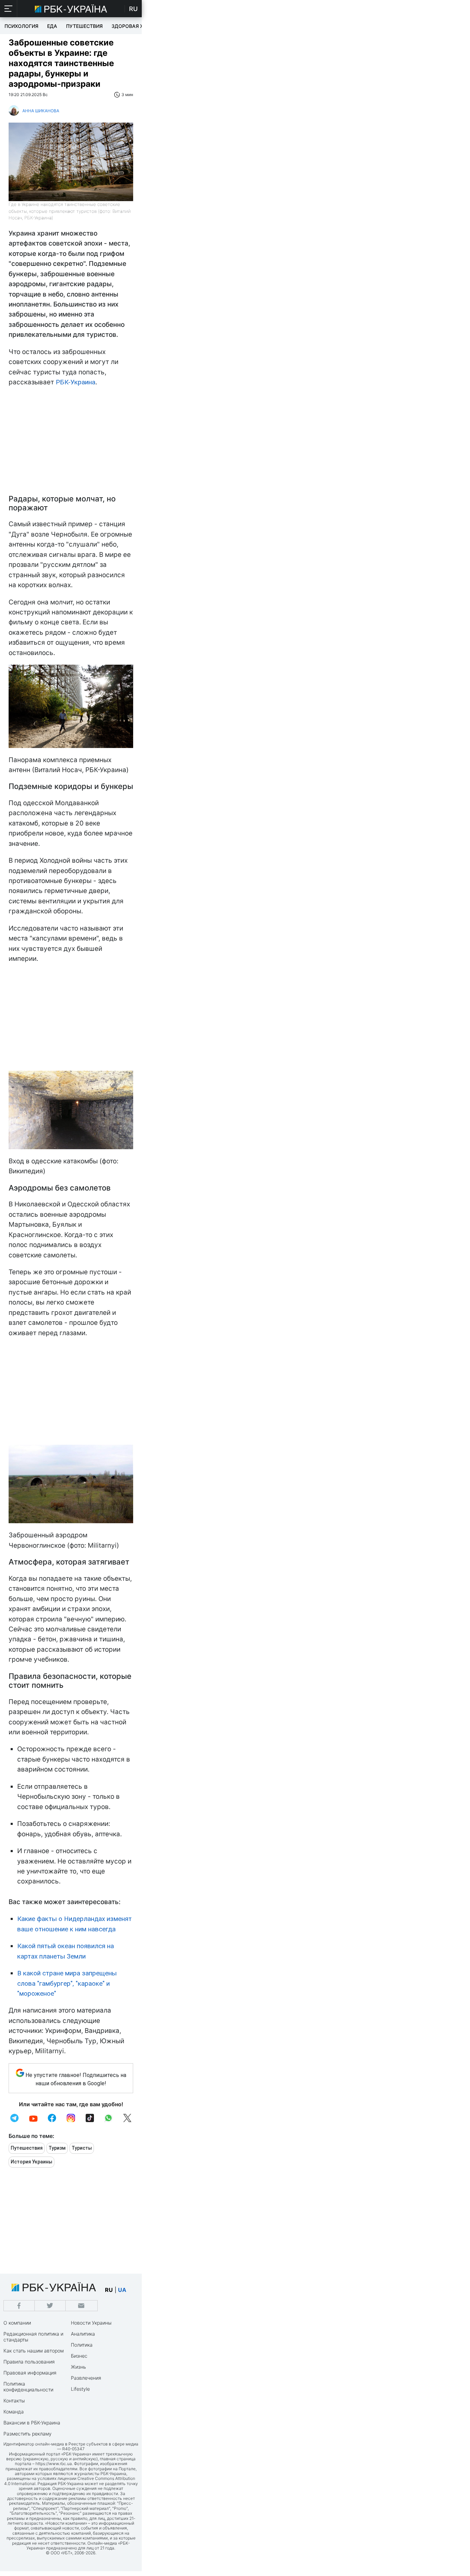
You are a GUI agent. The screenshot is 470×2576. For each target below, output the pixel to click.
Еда (52, 26)
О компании (17, 2323)
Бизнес (79, 2356)
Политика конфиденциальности (28, 2387)
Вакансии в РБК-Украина (32, 2423)
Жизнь (78, 2367)
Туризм (57, 2148)
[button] (9, 9)
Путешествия (84, 26)
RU (133, 9)
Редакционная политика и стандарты (33, 2337)
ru (109, 2290)
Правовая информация (30, 2373)
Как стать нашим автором (34, 2351)
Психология (21, 26)
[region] (71, 443)
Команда (14, 2412)
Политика (82, 2345)
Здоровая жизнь (135, 26)
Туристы (82, 2148)
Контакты (14, 2401)
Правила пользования (29, 2362)
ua (122, 2290)
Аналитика (83, 2334)
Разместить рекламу (28, 2434)
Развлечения (86, 2378)
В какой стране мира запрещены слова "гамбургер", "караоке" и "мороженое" (67, 1983)
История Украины (31, 2162)
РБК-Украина (76, 382)
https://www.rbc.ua (54, 2464)
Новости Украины (91, 2323)
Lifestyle (80, 2389)
